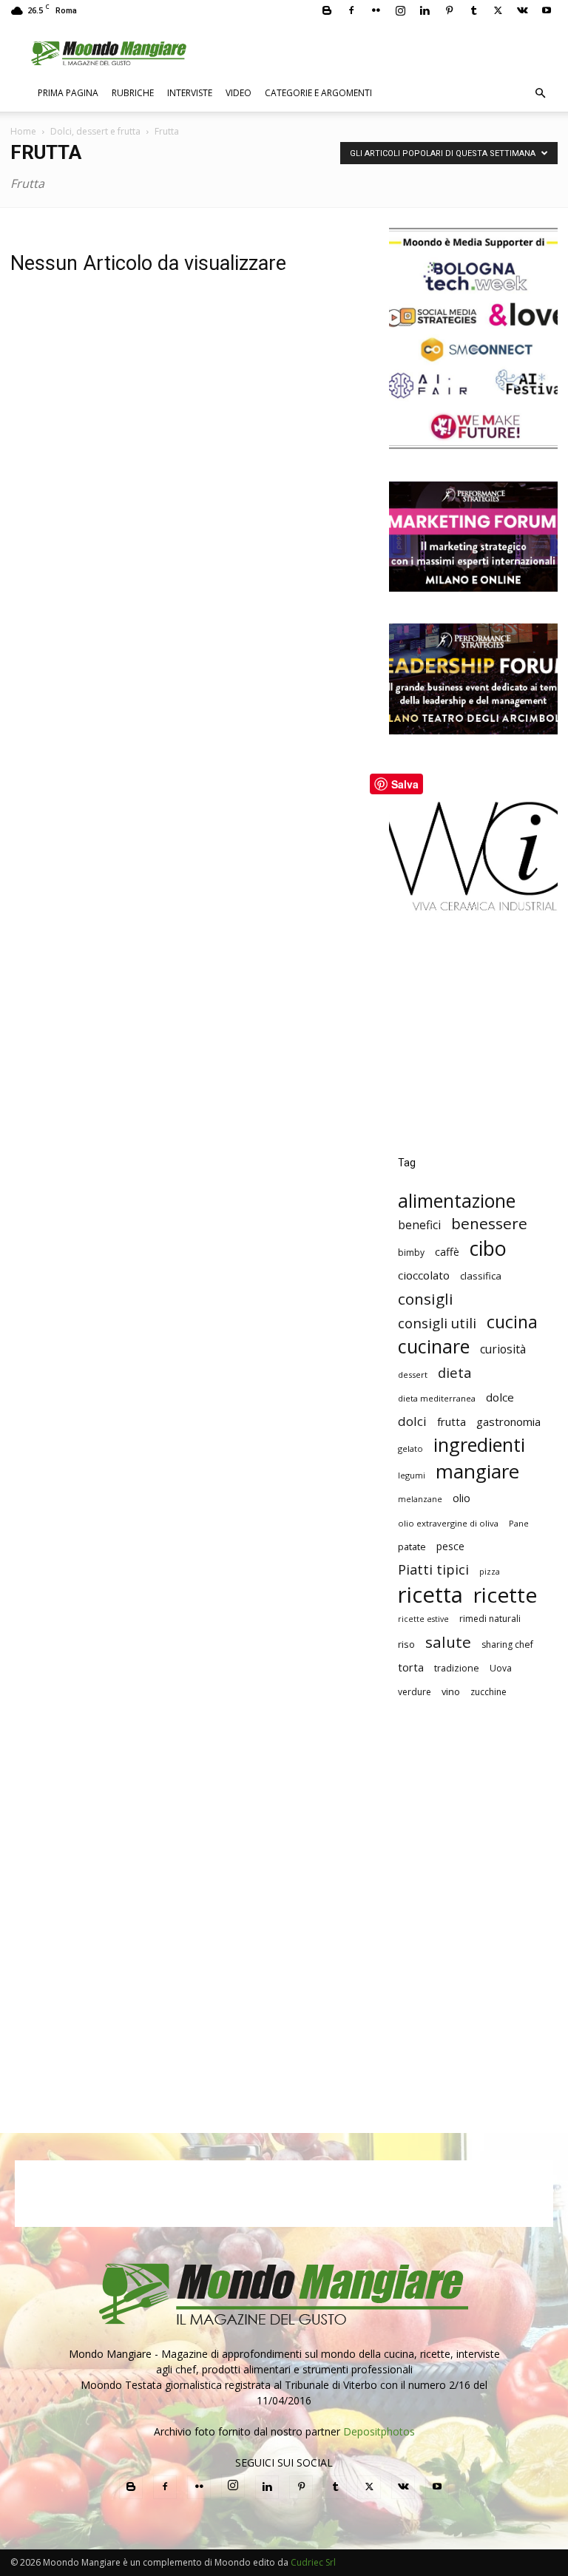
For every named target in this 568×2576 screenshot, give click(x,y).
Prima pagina (68, 93)
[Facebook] (351, 10)
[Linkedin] (425, 10)
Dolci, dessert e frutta (95, 131)
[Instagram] (400, 10)
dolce (500, 1397)
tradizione (457, 1668)
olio (461, 1498)
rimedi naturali (490, 1619)
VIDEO (239, 93)
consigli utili (437, 1324)
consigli (426, 1299)
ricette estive (423, 1619)
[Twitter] (498, 10)
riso (406, 1644)
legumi (412, 1475)
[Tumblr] (473, 10)
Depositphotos (379, 2431)
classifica (481, 1276)
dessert (413, 1375)
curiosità (503, 1349)
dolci (412, 1421)
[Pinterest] (449, 10)
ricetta (430, 1595)
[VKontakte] (522, 10)
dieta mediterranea (437, 1398)
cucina (512, 1322)
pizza (490, 1572)
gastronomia (508, 1421)
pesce (450, 1546)
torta (411, 1667)
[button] (540, 94)
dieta (455, 1372)
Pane (519, 1523)
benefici (419, 1225)
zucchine (488, 1692)
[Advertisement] (473, 1045)
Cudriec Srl (312, 2562)
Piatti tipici (433, 1570)
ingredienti (479, 1445)
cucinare (434, 1346)
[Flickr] (376, 10)
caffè (447, 1252)
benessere (489, 1224)
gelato (410, 1448)
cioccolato (424, 1275)
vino (451, 1691)
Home (23, 131)
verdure (415, 1692)
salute (448, 1642)
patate (412, 1546)
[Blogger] (327, 10)
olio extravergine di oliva (448, 1523)
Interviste (190, 93)
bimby (411, 1252)
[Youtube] (547, 10)
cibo (488, 1248)
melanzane (420, 1499)
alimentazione (457, 1201)
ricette (505, 1595)
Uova (501, 1668)
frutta (452, 1421)
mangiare (477, 1471)
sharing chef (507, 1644)
